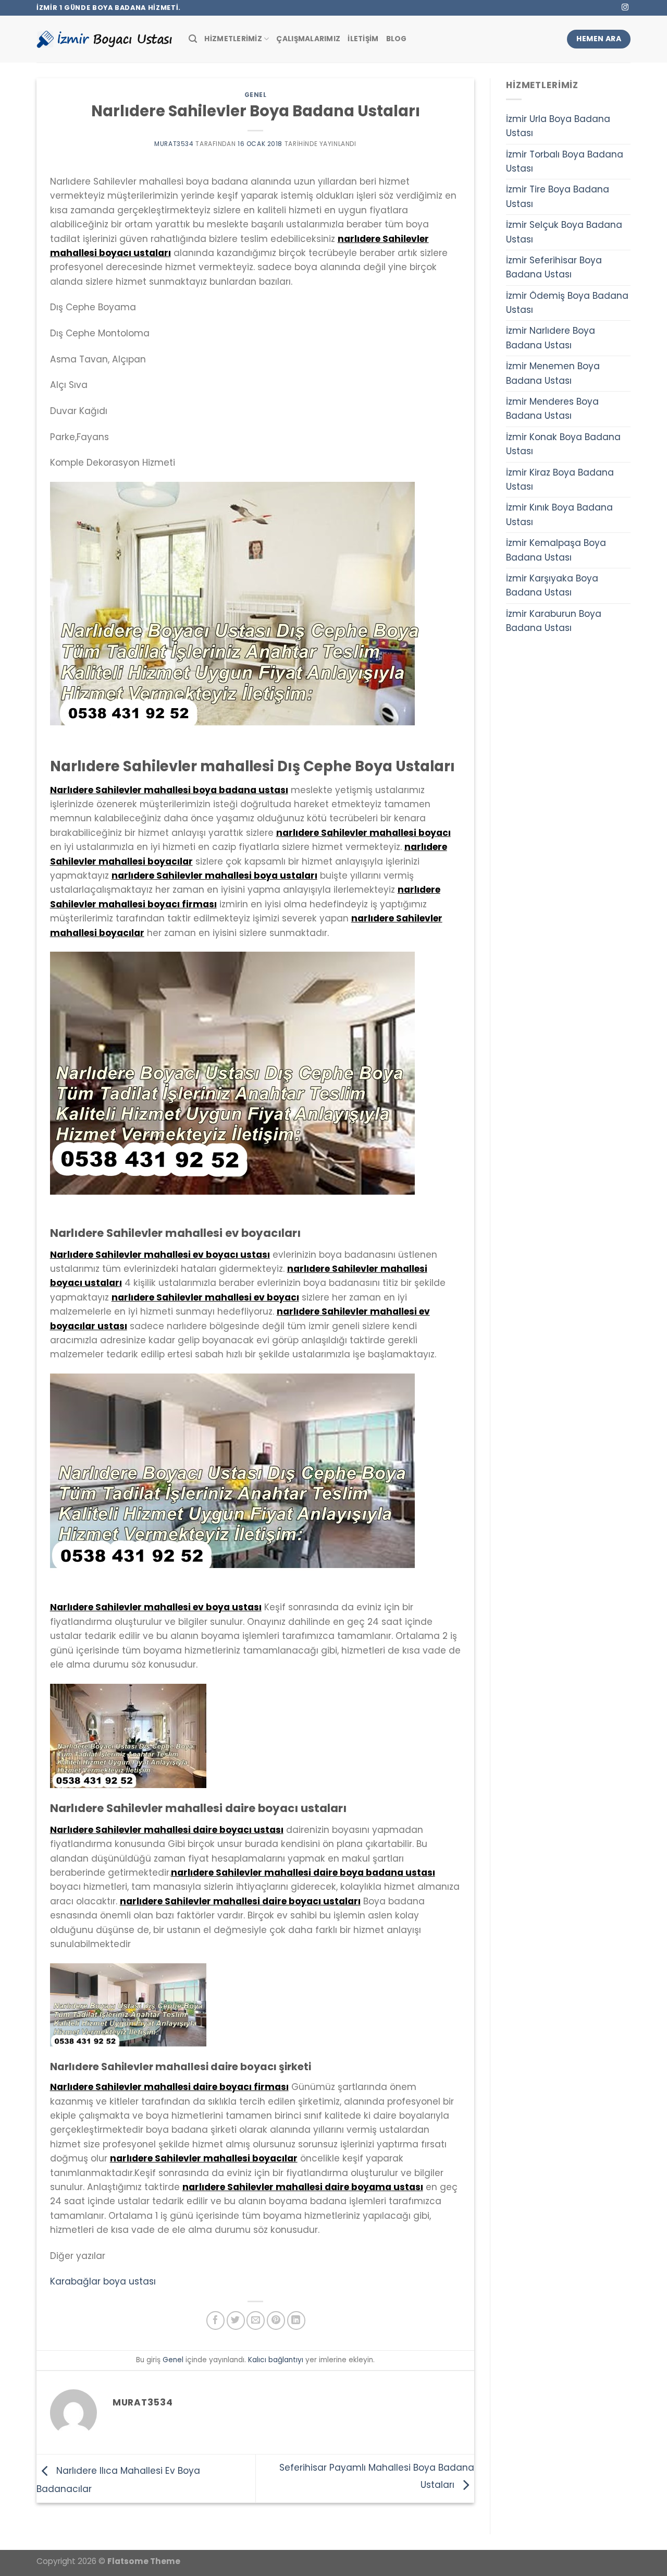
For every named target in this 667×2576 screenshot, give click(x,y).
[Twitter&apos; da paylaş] (236, 2320)
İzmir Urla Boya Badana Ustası (558, 126)
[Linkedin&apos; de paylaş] (296, 2320)
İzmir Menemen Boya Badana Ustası (553, 373)
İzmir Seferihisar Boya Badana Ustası (554, 267)
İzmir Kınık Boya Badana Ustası (559, 514)
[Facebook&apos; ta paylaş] (215, 2320)
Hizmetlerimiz (233, 39)
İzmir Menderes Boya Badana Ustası (552, 409)
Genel (256, 95)
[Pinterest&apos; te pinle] (276, 2320)
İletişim (363, 39)
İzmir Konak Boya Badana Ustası (563, 444)
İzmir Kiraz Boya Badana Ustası (560, 479)
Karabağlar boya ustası (103, 2281)
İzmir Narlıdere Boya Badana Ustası (551, 338)
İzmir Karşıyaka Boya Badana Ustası (552, 585)
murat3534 (174, 144)
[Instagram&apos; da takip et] (625, 8)
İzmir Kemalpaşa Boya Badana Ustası (556, 550)
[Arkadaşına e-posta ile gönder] (256, 2320)
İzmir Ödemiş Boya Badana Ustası (567, 303)
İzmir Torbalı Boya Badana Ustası (565, 161)
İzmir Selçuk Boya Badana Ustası (564, 232)
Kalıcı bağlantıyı (276, 2360)
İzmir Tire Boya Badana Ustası (558, 196)
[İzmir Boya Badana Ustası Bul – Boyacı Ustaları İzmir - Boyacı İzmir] (105, 39)
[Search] (193, 39)
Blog (397, 39)
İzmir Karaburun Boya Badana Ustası (554, 621)
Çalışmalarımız (308, 39)
